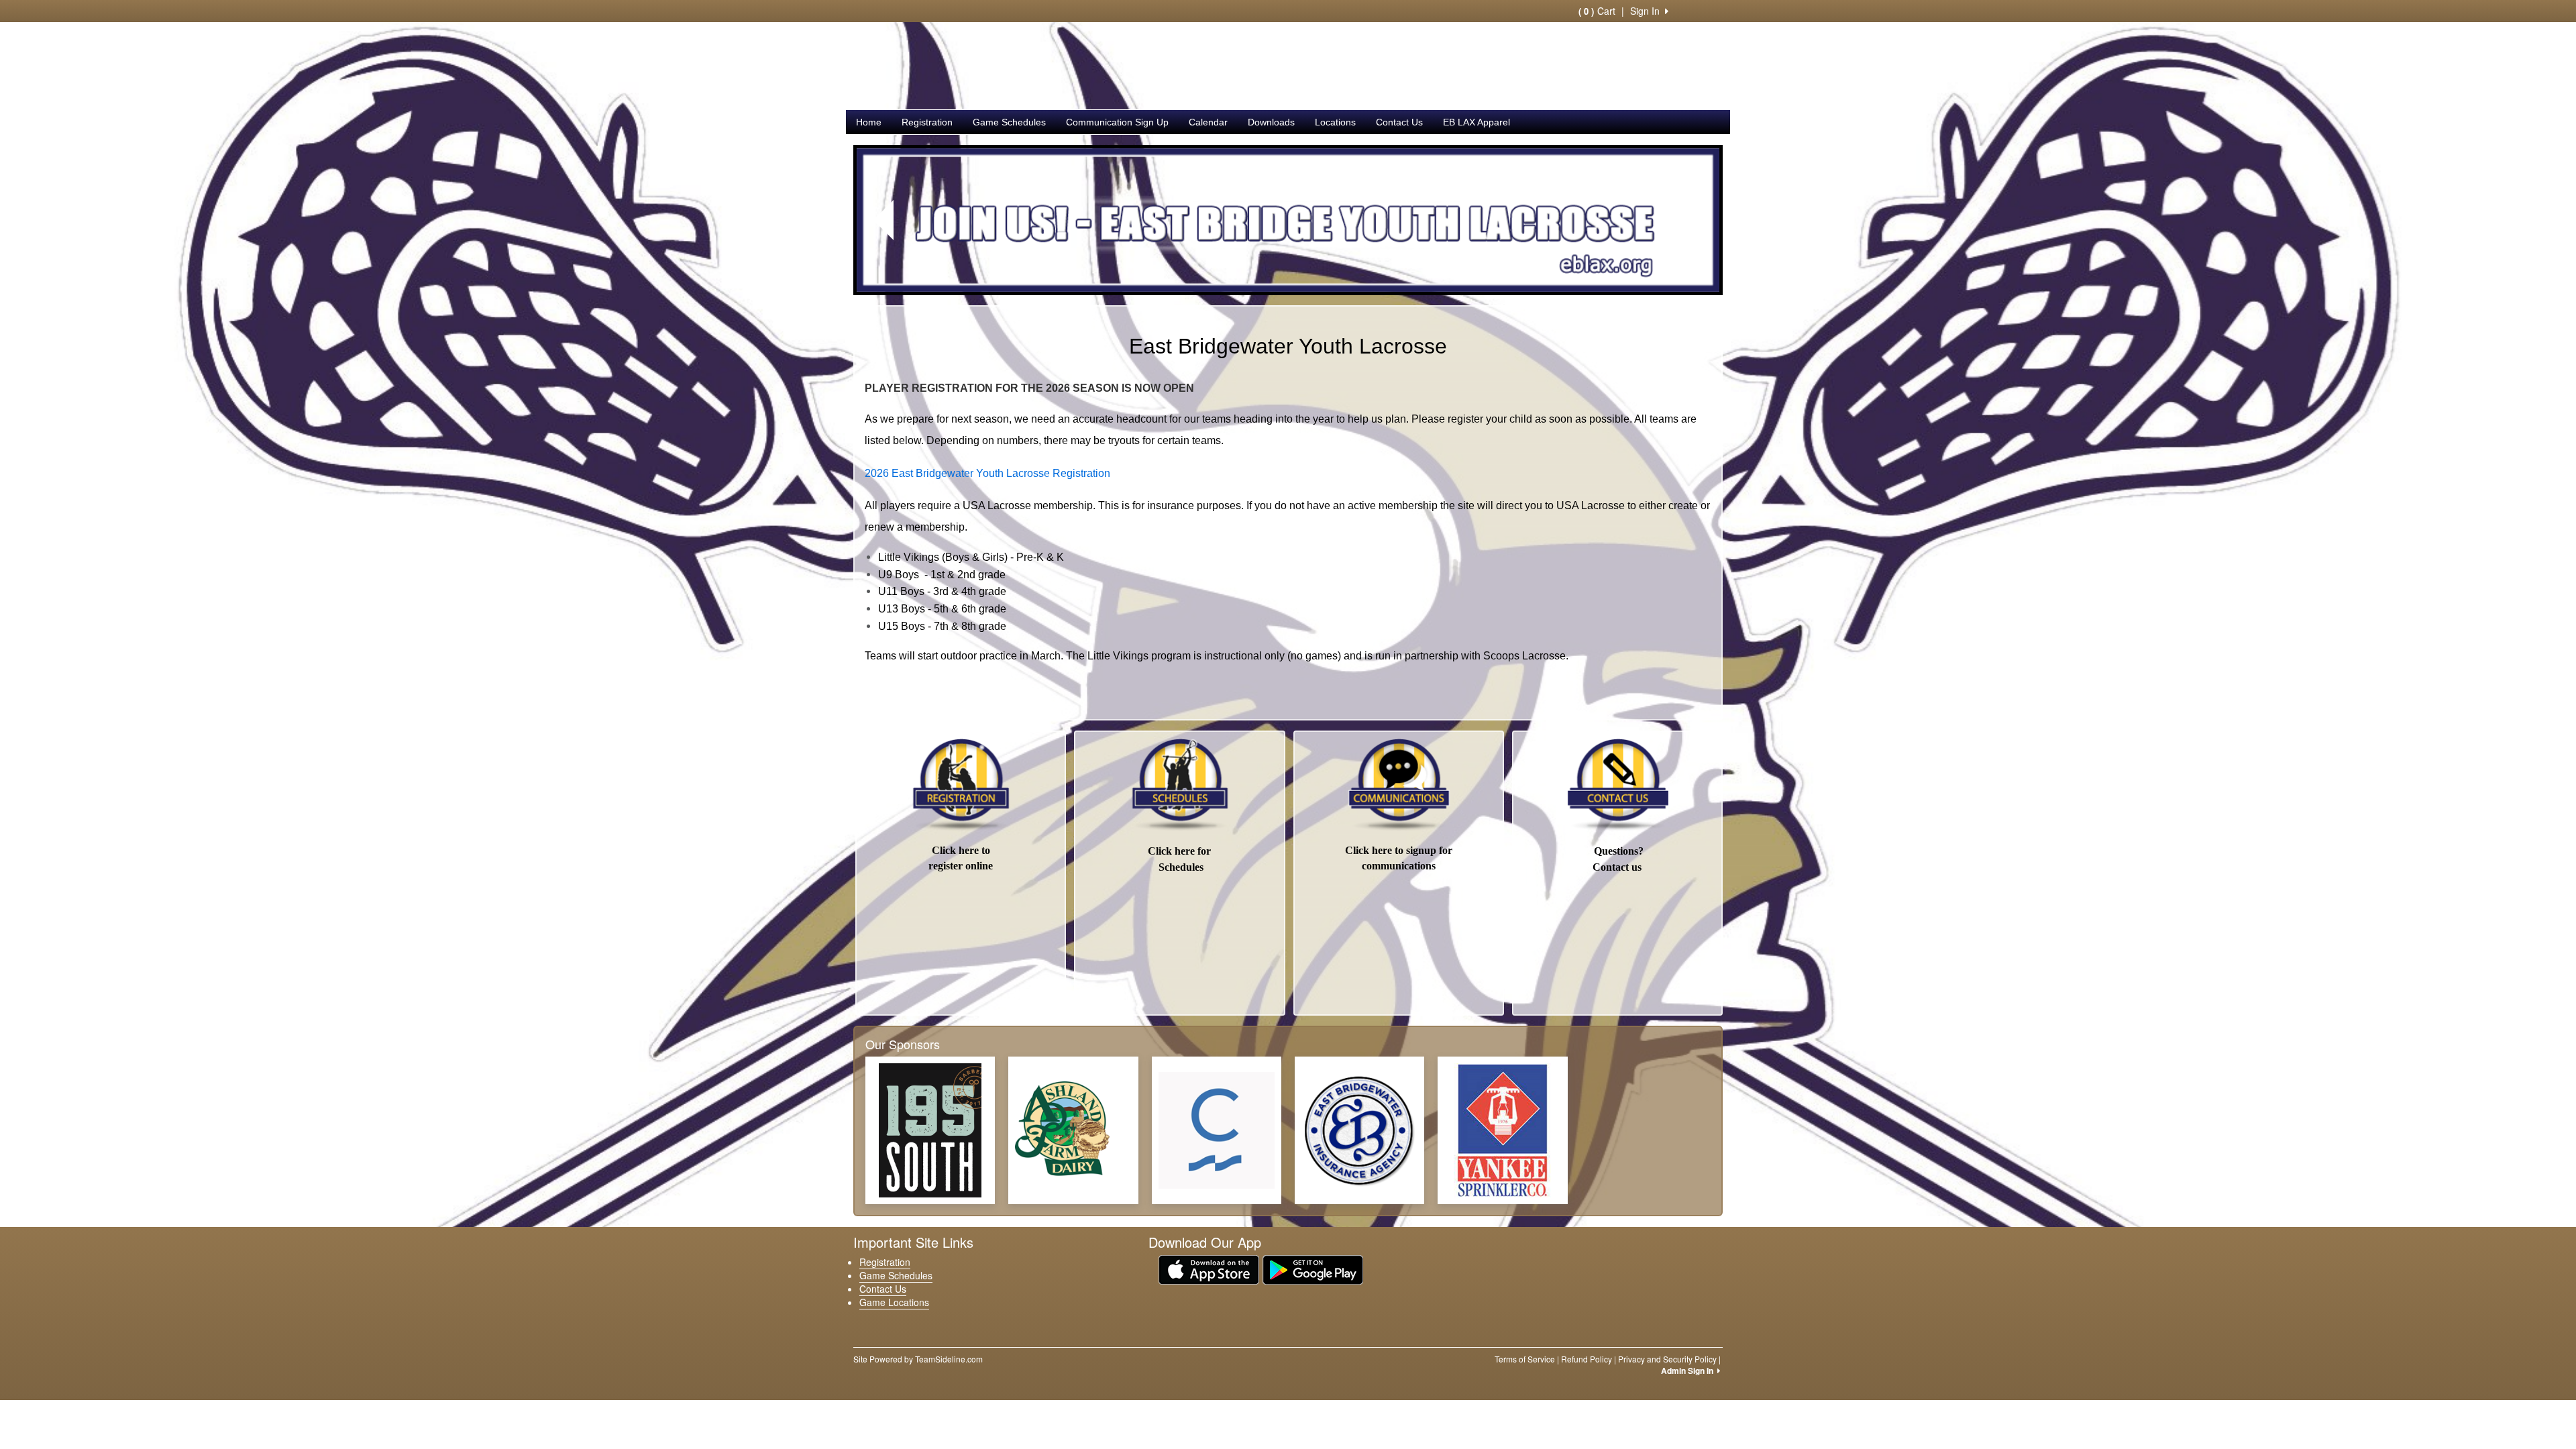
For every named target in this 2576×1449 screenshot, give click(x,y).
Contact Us (1399, 122)
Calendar (1208, 122)
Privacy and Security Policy (1667, 1359)
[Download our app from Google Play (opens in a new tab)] (1313, 1269)
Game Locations (894, 1302)
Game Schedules (1009, 122)
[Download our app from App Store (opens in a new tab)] (1209, 1269)
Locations (1335, 122)
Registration (927, 122)
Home (869, 122)
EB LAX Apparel (1477, 122)
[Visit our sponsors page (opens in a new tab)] (930, 1130)
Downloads (1271, 122)
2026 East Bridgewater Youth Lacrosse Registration (989, 473)
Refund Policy (1587, 1359)
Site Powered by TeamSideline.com (918, 1359)
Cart (1597, 11)
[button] (884, 220)
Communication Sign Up (1117, 122)
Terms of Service (1525, 1359)
